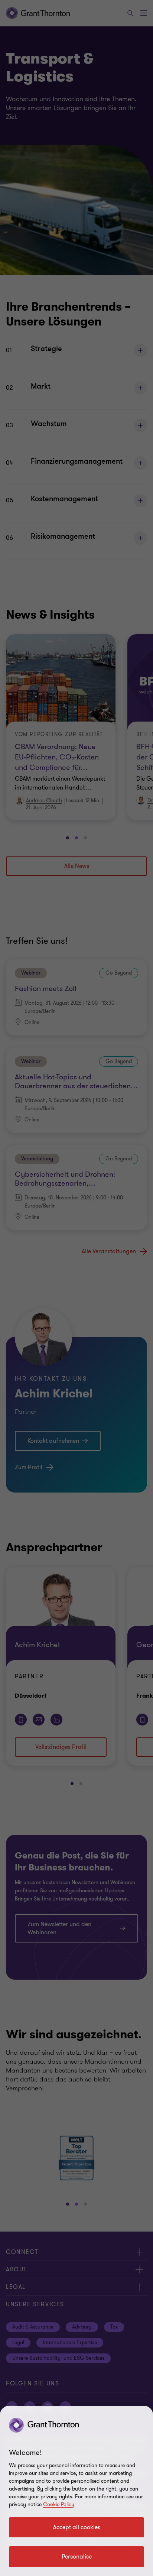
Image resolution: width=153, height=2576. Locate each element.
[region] (76, 2491)
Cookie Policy (59, 2504)
